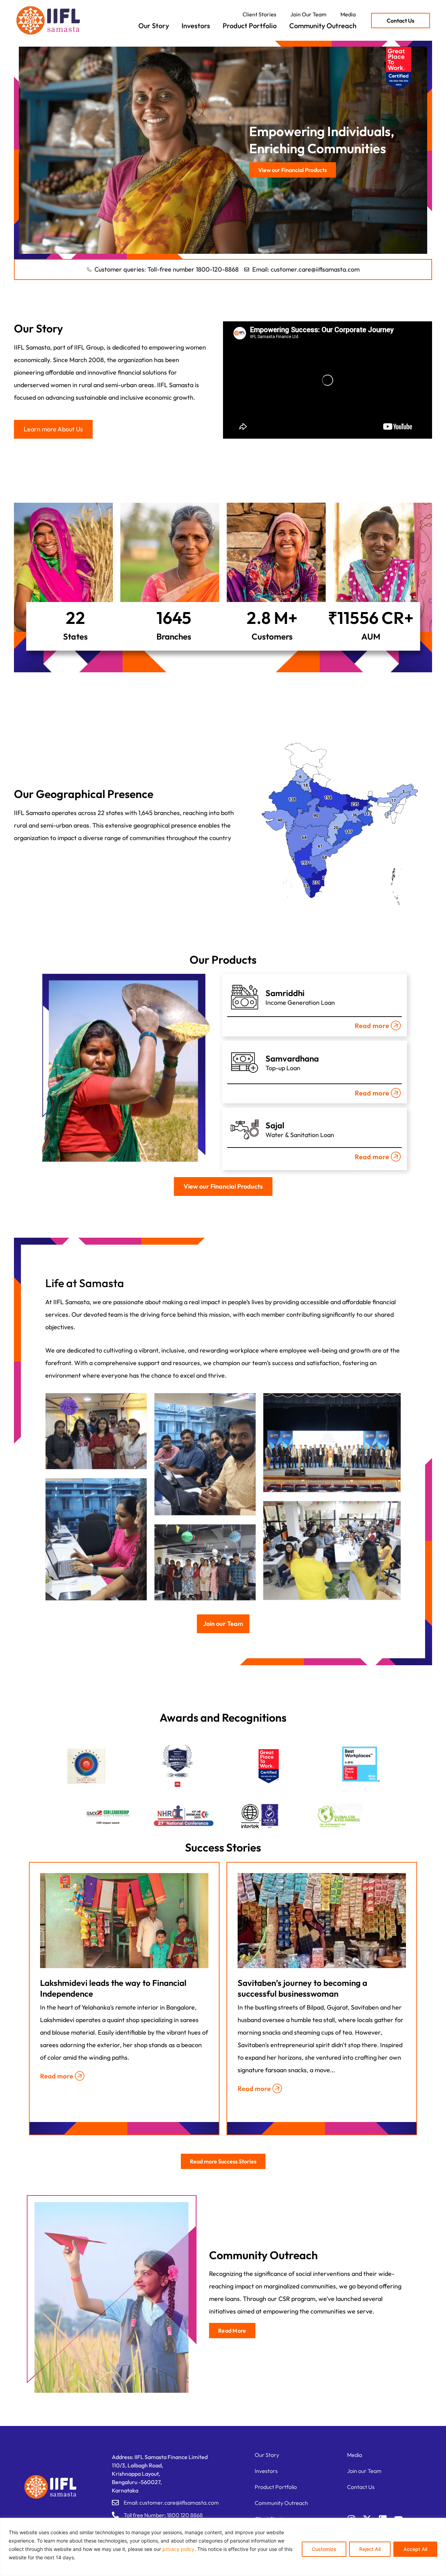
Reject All (370, 2549)
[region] (223, 2547)
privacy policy (178, 2549)
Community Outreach (323, 26)
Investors (196, 26)
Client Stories (259, 14)
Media (348, 14)
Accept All (415, 2549)
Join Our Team (308, 14)
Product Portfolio (250, 26)
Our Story (154, 26)
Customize (324, 2549)
